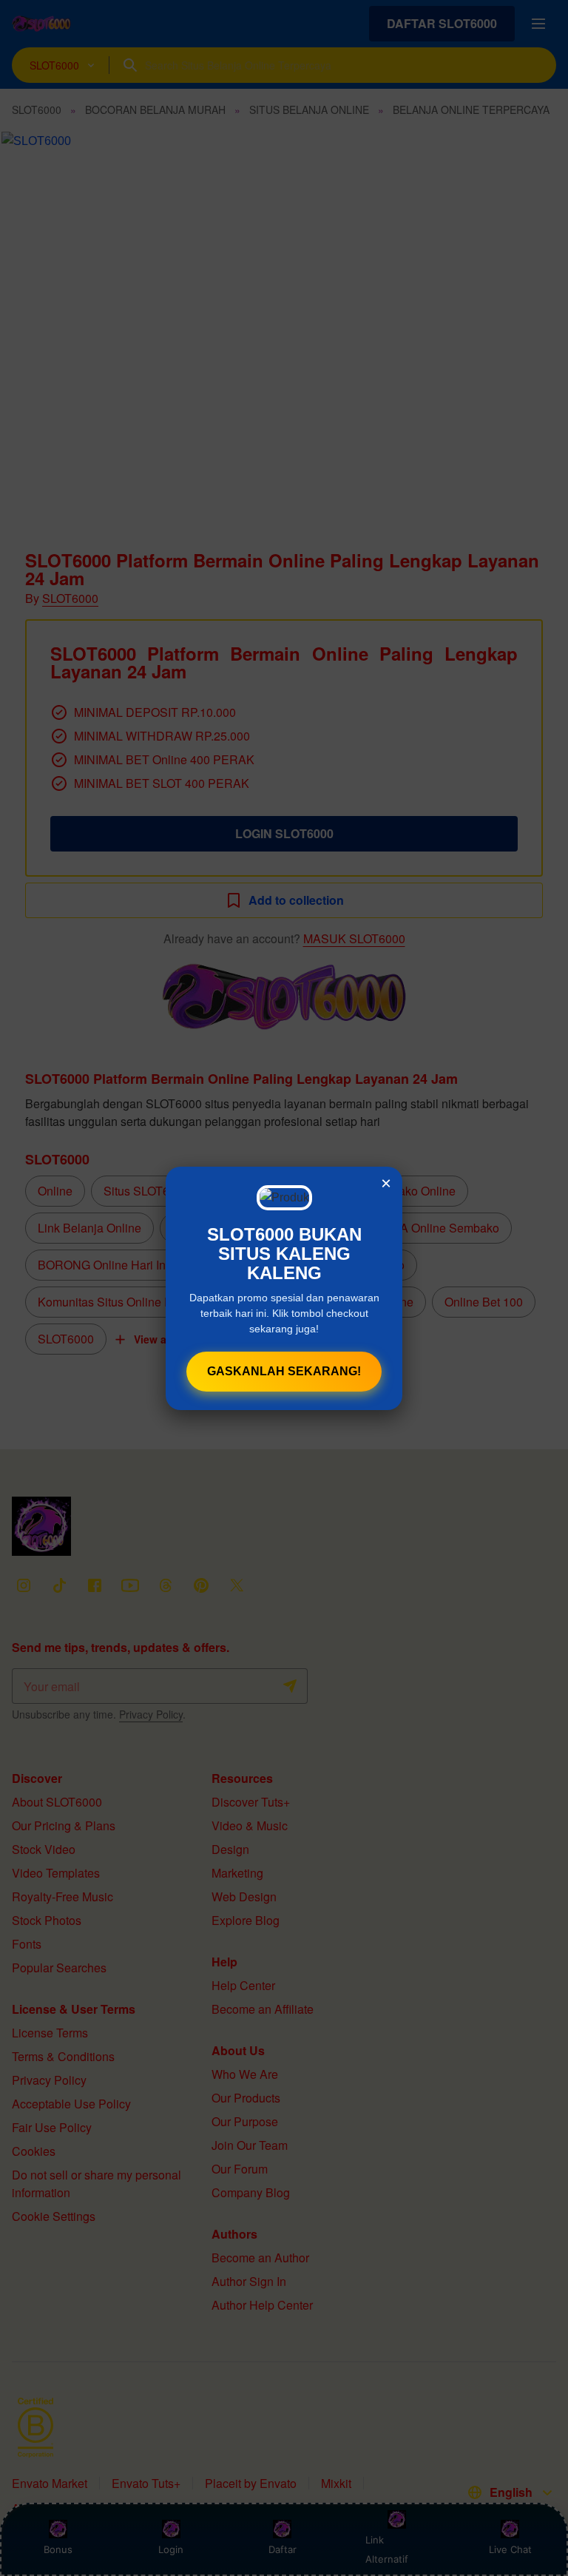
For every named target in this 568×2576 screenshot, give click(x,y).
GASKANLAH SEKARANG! (284, 1371)
